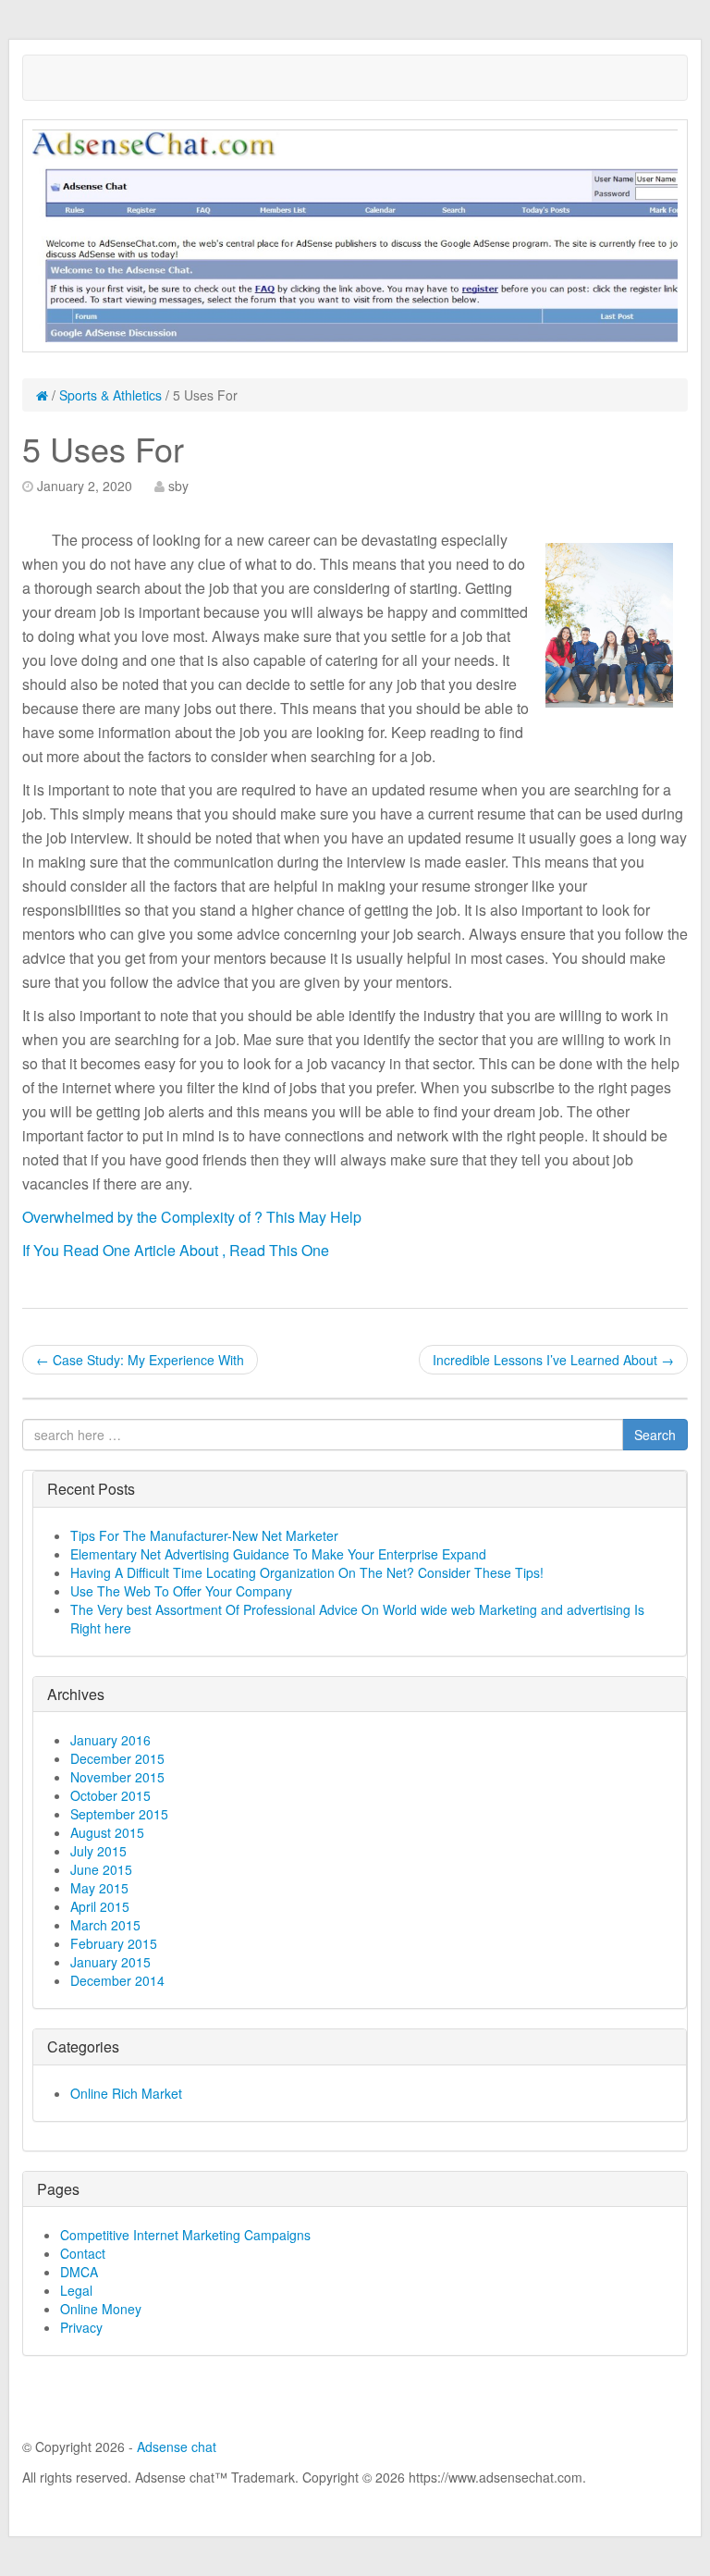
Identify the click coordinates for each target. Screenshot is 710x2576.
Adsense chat (177, 2447)
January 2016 (110, 1740)
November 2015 (117, 1777)
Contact (83, 2253)
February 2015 (114, 1943)
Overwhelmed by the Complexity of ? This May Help (192, 1217)
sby (178, 486)
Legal (76, 2290)
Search (655, 1435)
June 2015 (101, 1869)
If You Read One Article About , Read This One (176, 1250)
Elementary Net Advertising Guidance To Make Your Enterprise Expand (278, 1554)
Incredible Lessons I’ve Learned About (553, 1360)
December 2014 (117, 1980)
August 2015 (107, 1832)
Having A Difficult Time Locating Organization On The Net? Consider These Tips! (307, 1572)
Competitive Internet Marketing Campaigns (185, 2235)
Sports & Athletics (110, 395)
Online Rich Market (126, 2093)
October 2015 (110, 1795)
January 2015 (110, 1962)
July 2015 (98, 1851)
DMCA (79, 2272)
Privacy (81, 2327)
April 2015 (100, 1906)
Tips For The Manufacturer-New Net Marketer (204, 1535)
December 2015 (117, 1758)
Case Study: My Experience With (140, 1360)
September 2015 (119, 1814)
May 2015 (99, 1888)
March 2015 (105, 1925)
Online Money (101, 2309)
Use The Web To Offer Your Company (181, 1591)
